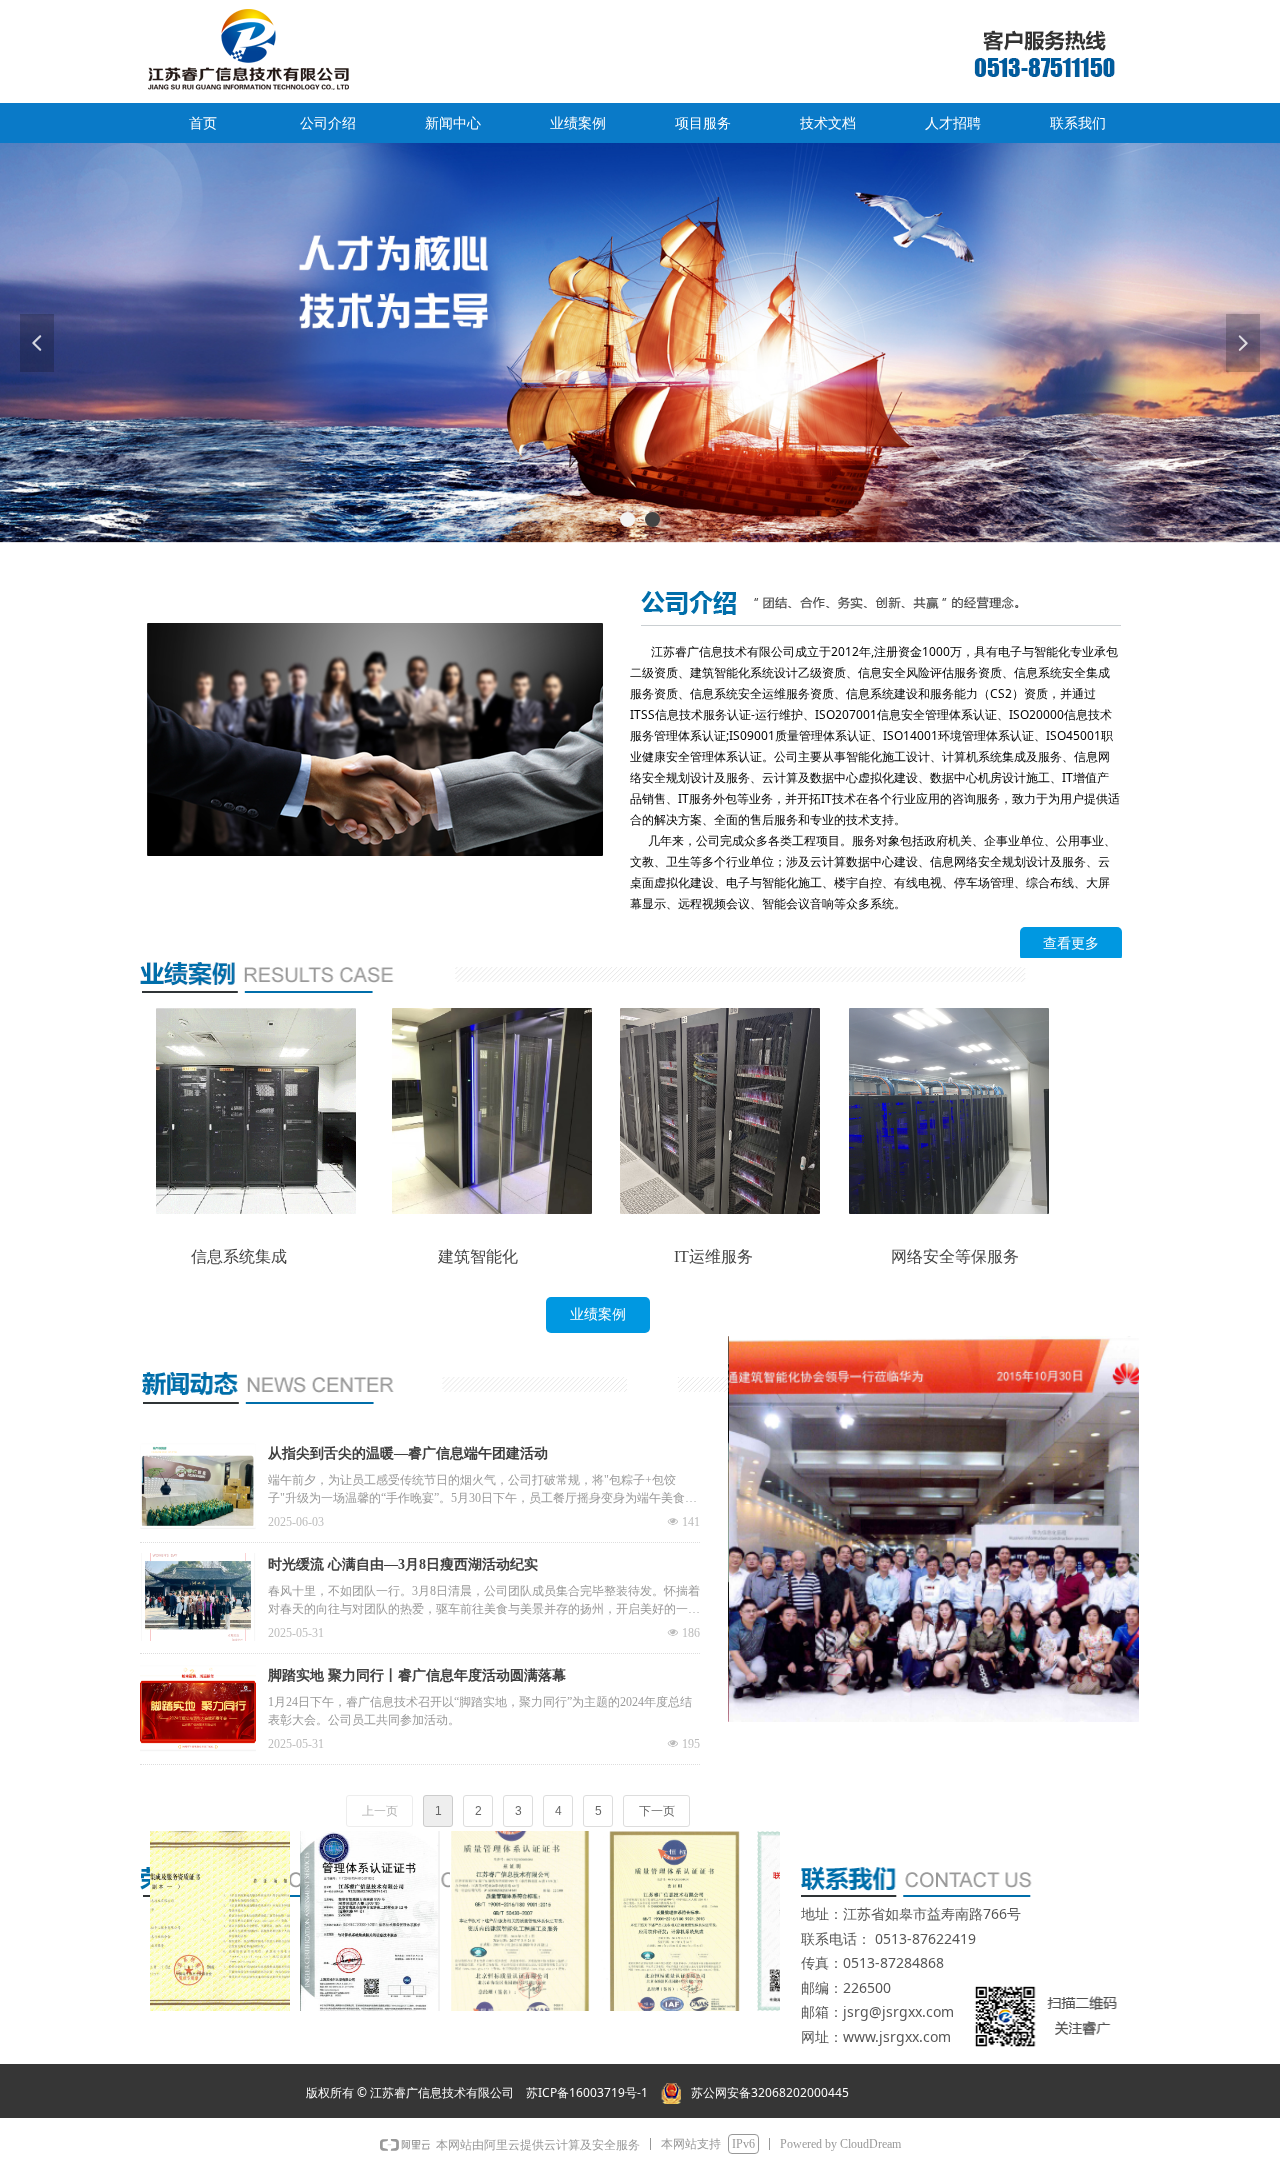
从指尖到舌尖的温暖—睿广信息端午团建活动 (408, 1453)
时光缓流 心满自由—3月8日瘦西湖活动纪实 (403, 1564)
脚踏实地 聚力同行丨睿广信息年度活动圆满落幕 (417, 1675)
